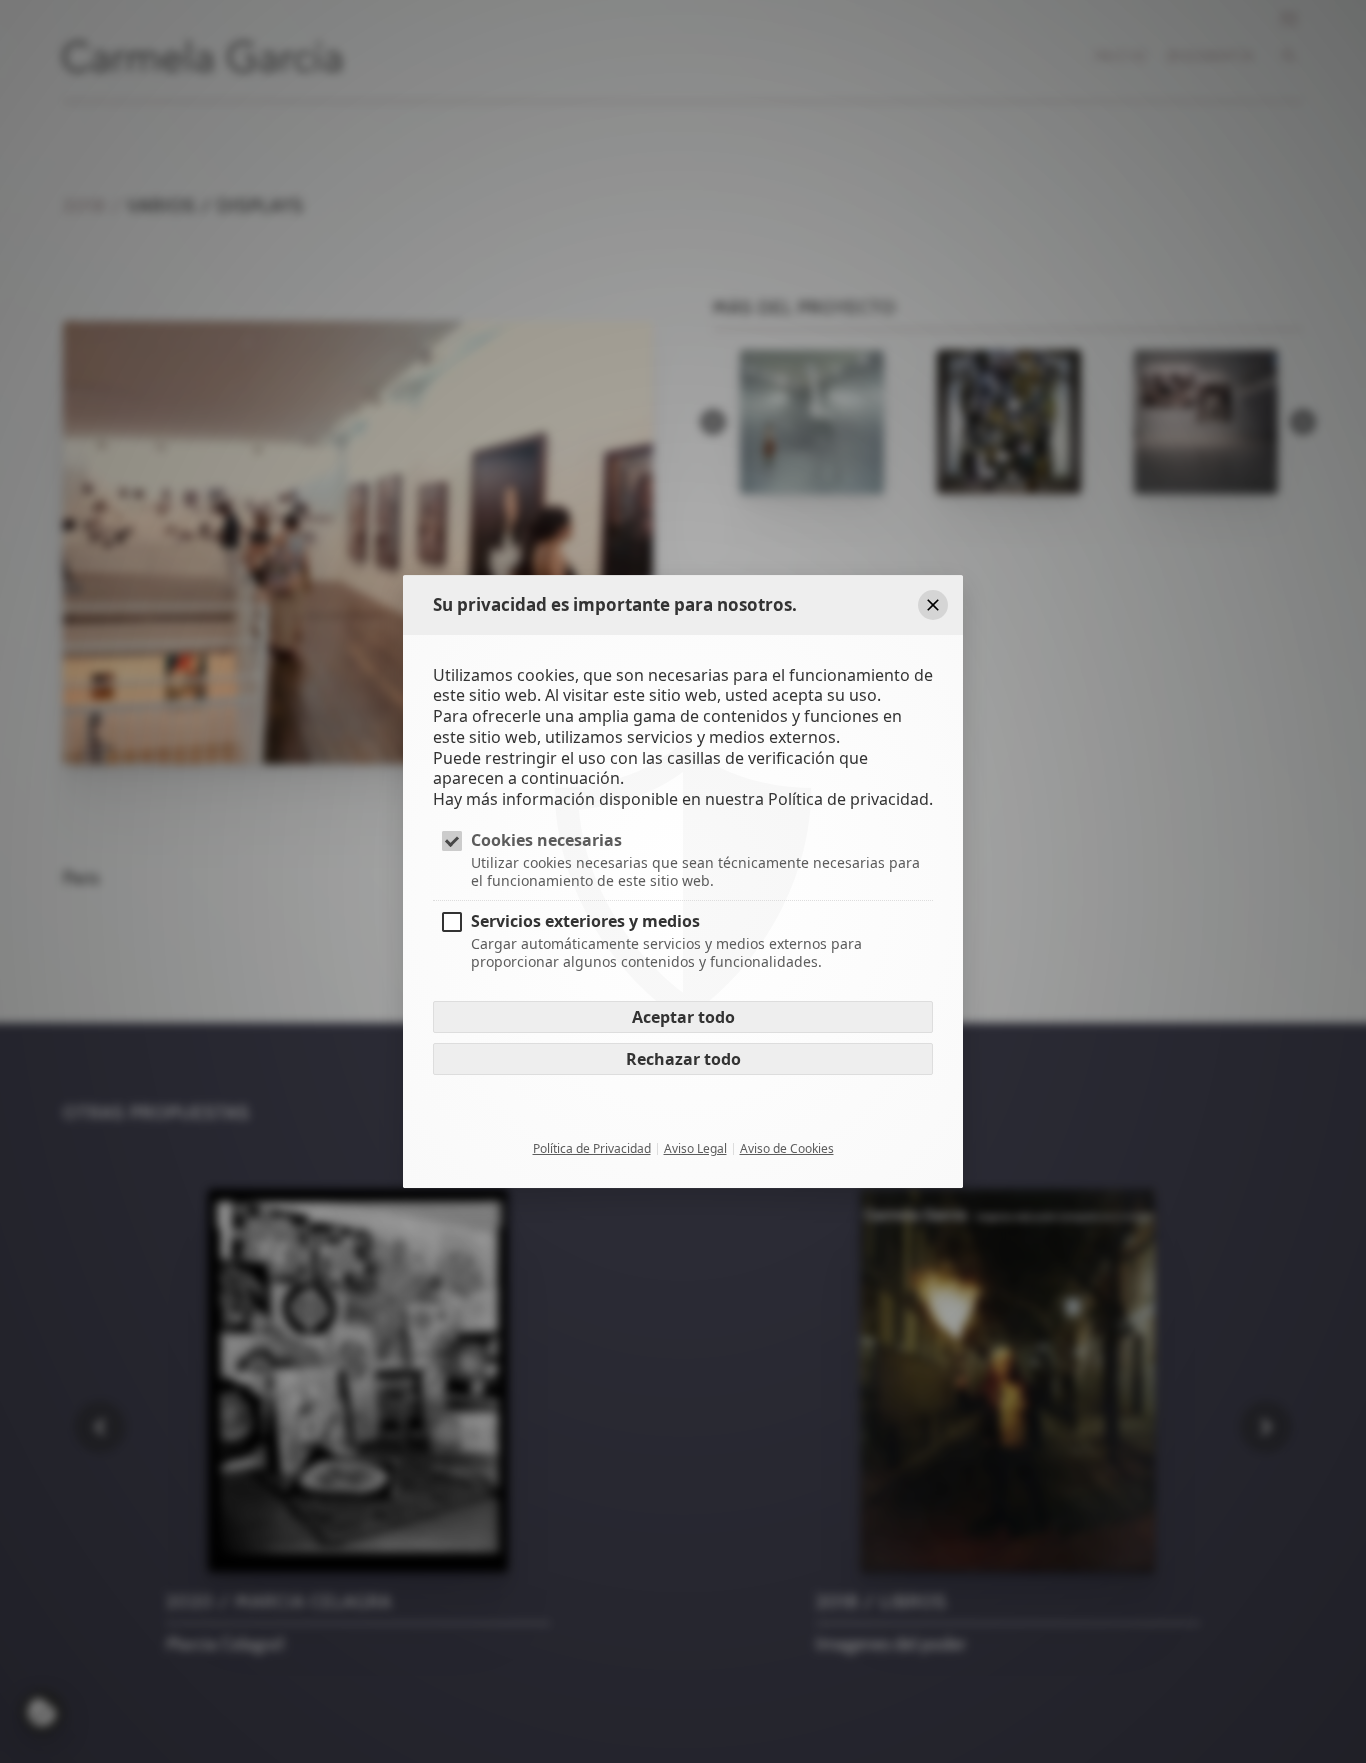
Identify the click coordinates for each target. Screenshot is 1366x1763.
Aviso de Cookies (787, 1150)
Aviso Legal (695, 1150)
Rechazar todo (683, 1060)
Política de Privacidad (592, 1150)
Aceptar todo (683, 1018)
